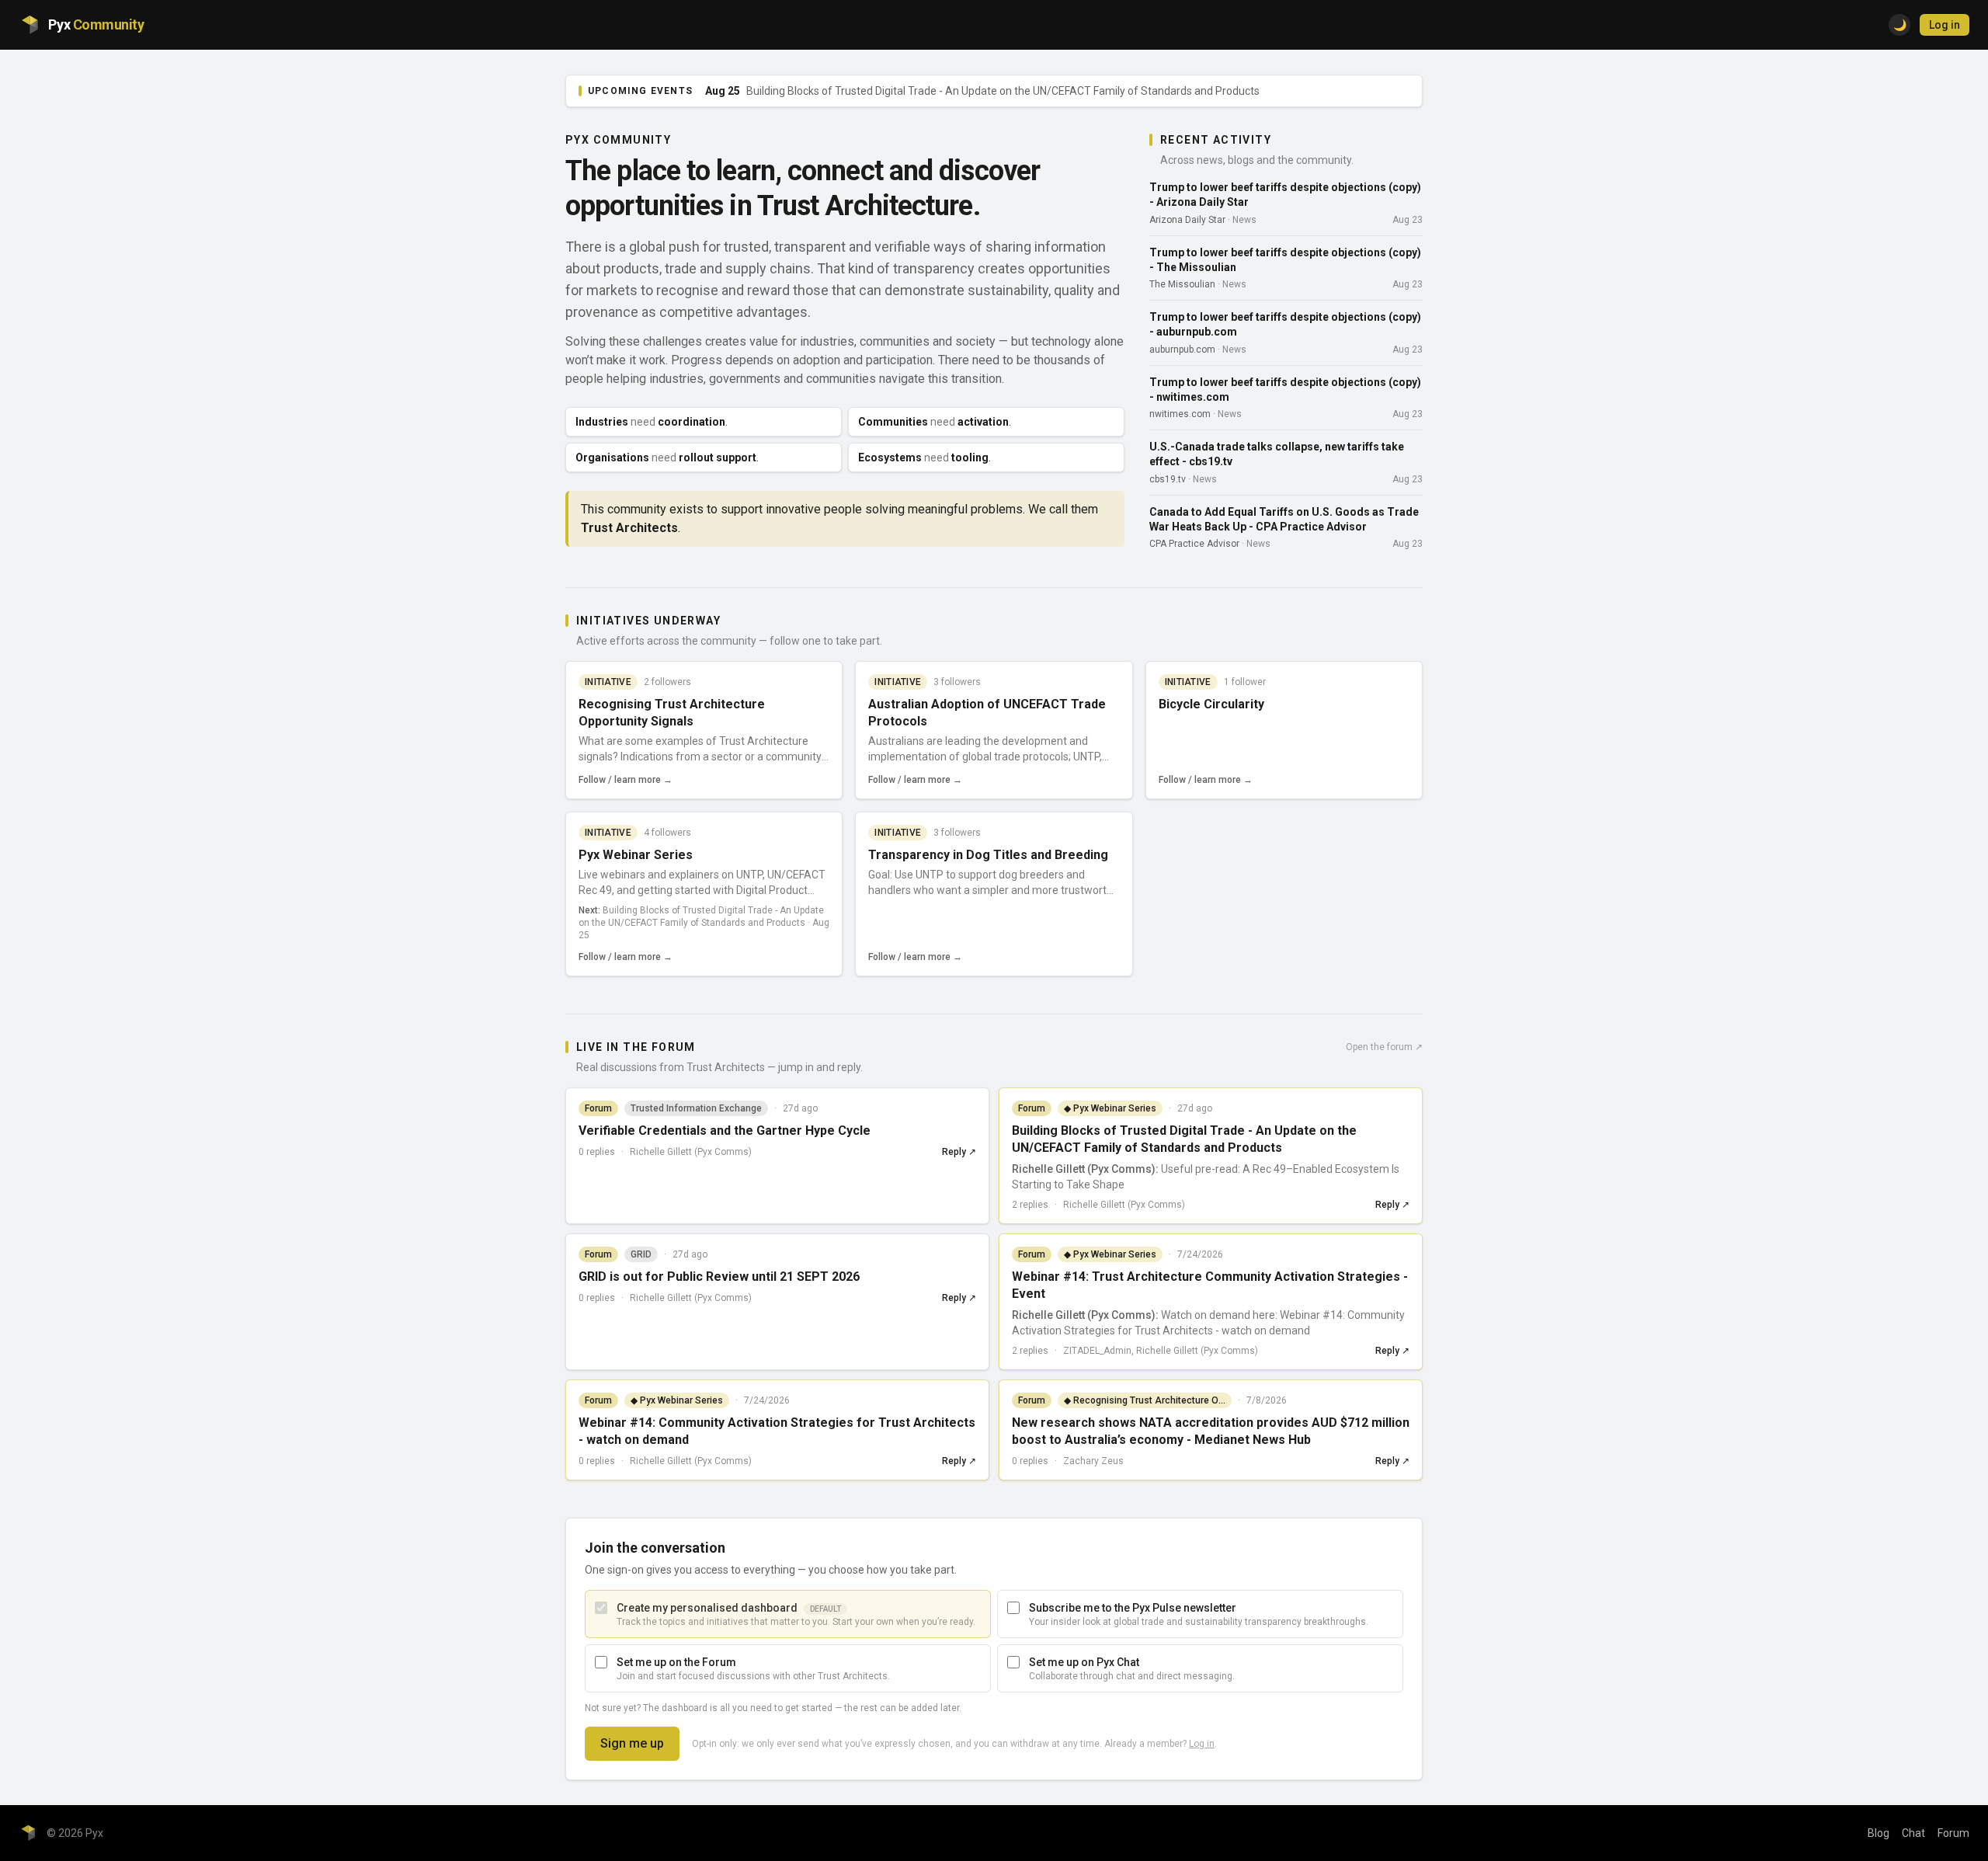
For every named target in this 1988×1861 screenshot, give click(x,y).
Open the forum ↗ (1384, 1047)
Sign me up (632, 1743)
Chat (1913, 1833)
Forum (1953, 1833)
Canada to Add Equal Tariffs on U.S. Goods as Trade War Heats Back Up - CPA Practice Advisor (1284, 519)
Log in (1945, 25)
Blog (1879, 1833)
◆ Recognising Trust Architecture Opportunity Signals (1148, 1400)
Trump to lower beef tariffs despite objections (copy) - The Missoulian (1285, 260)
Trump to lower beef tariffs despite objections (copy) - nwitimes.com (1285, 390)
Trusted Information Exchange (696, 1108)
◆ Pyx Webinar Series (1110, 1108)
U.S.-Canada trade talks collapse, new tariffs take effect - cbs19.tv (1277, 454)
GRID (641, 1254)
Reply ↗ (959, 1152)
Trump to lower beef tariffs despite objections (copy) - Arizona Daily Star (1285, 195)
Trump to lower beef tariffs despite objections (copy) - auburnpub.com (1285, 324)
